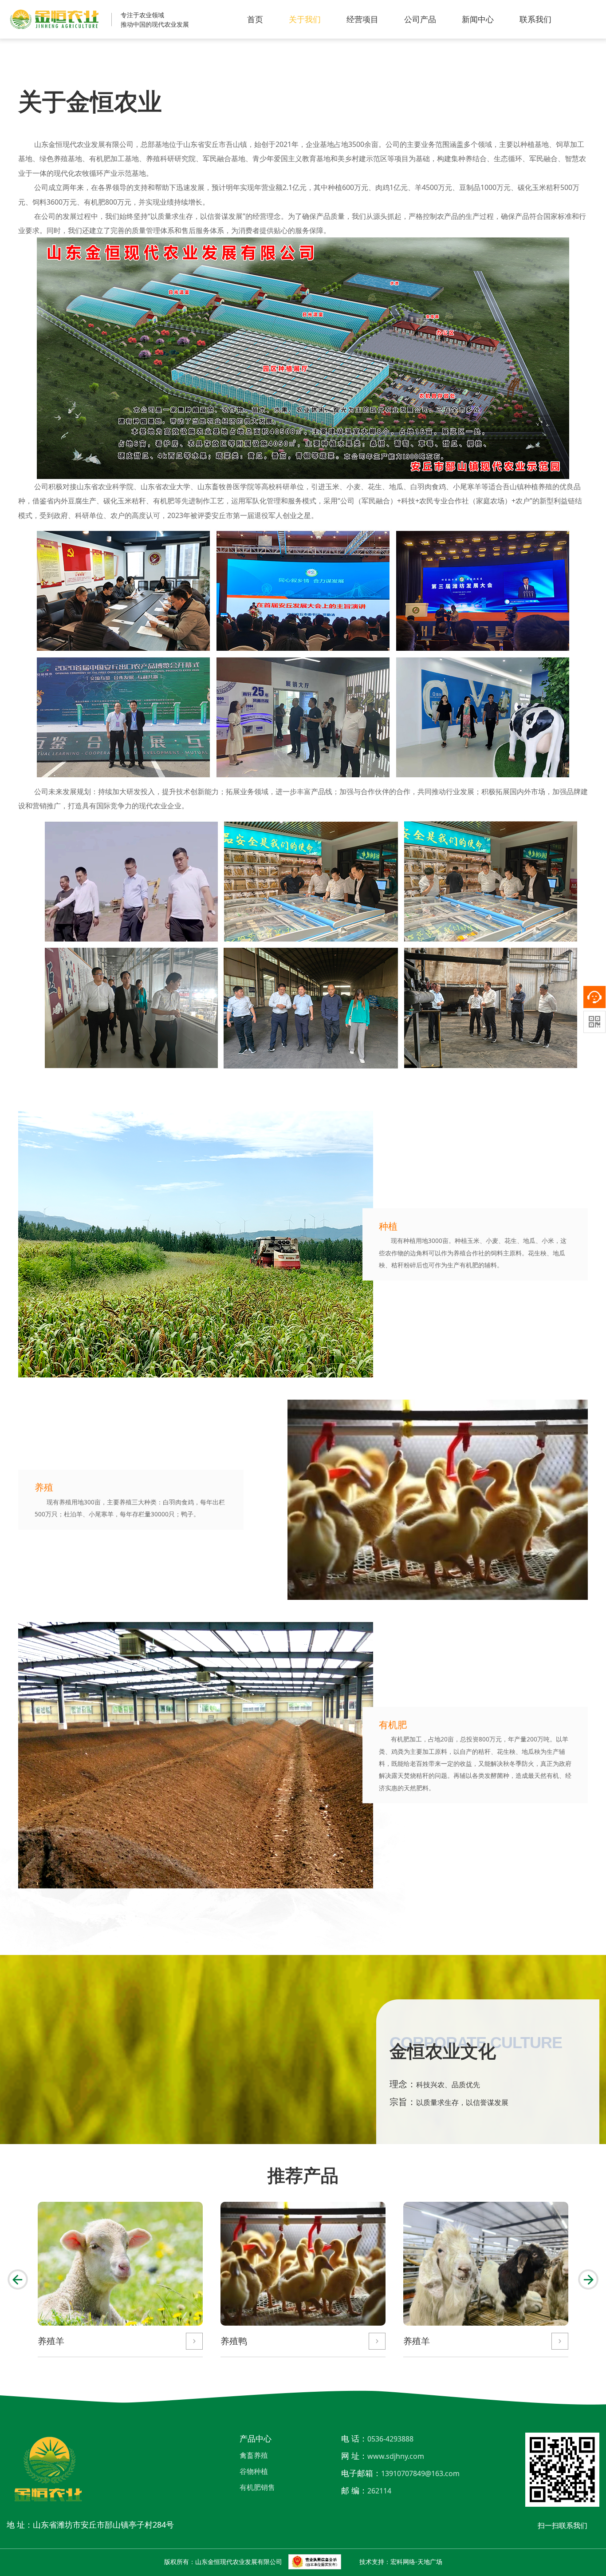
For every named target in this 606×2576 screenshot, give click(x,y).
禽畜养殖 (254, 2455)
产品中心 (256, 2438)
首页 (255, 19)
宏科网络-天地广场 (416, 2562)
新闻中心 (478, 19)
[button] (18, 2279)
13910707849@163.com (420, 2473)
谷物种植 (254, 2471)
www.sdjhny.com (396, 2456)
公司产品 (420, 19)
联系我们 (535, 19)
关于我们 (305, 19)
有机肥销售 (257, 2487)
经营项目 (362, 19)
